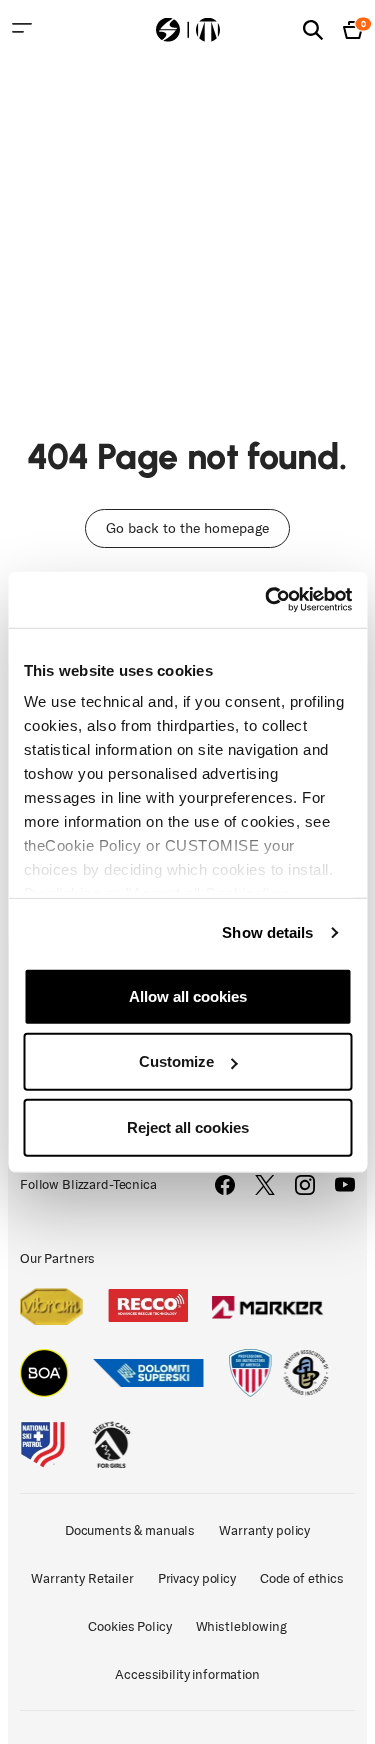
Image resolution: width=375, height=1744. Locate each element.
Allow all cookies (188, 995)
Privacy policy (197, 1578)
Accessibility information (187, 1674)
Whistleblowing (241, 1626)
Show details (267, 932)
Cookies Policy (129, 1626)
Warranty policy (264, 1530)
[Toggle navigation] (22, 28)
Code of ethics (302, 1578)
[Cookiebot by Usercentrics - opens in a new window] (267, 600)
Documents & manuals (130, 1530)
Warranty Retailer (82, 1578)
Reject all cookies (188, 1126)
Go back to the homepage (187, 528)
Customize (176, 1061)
